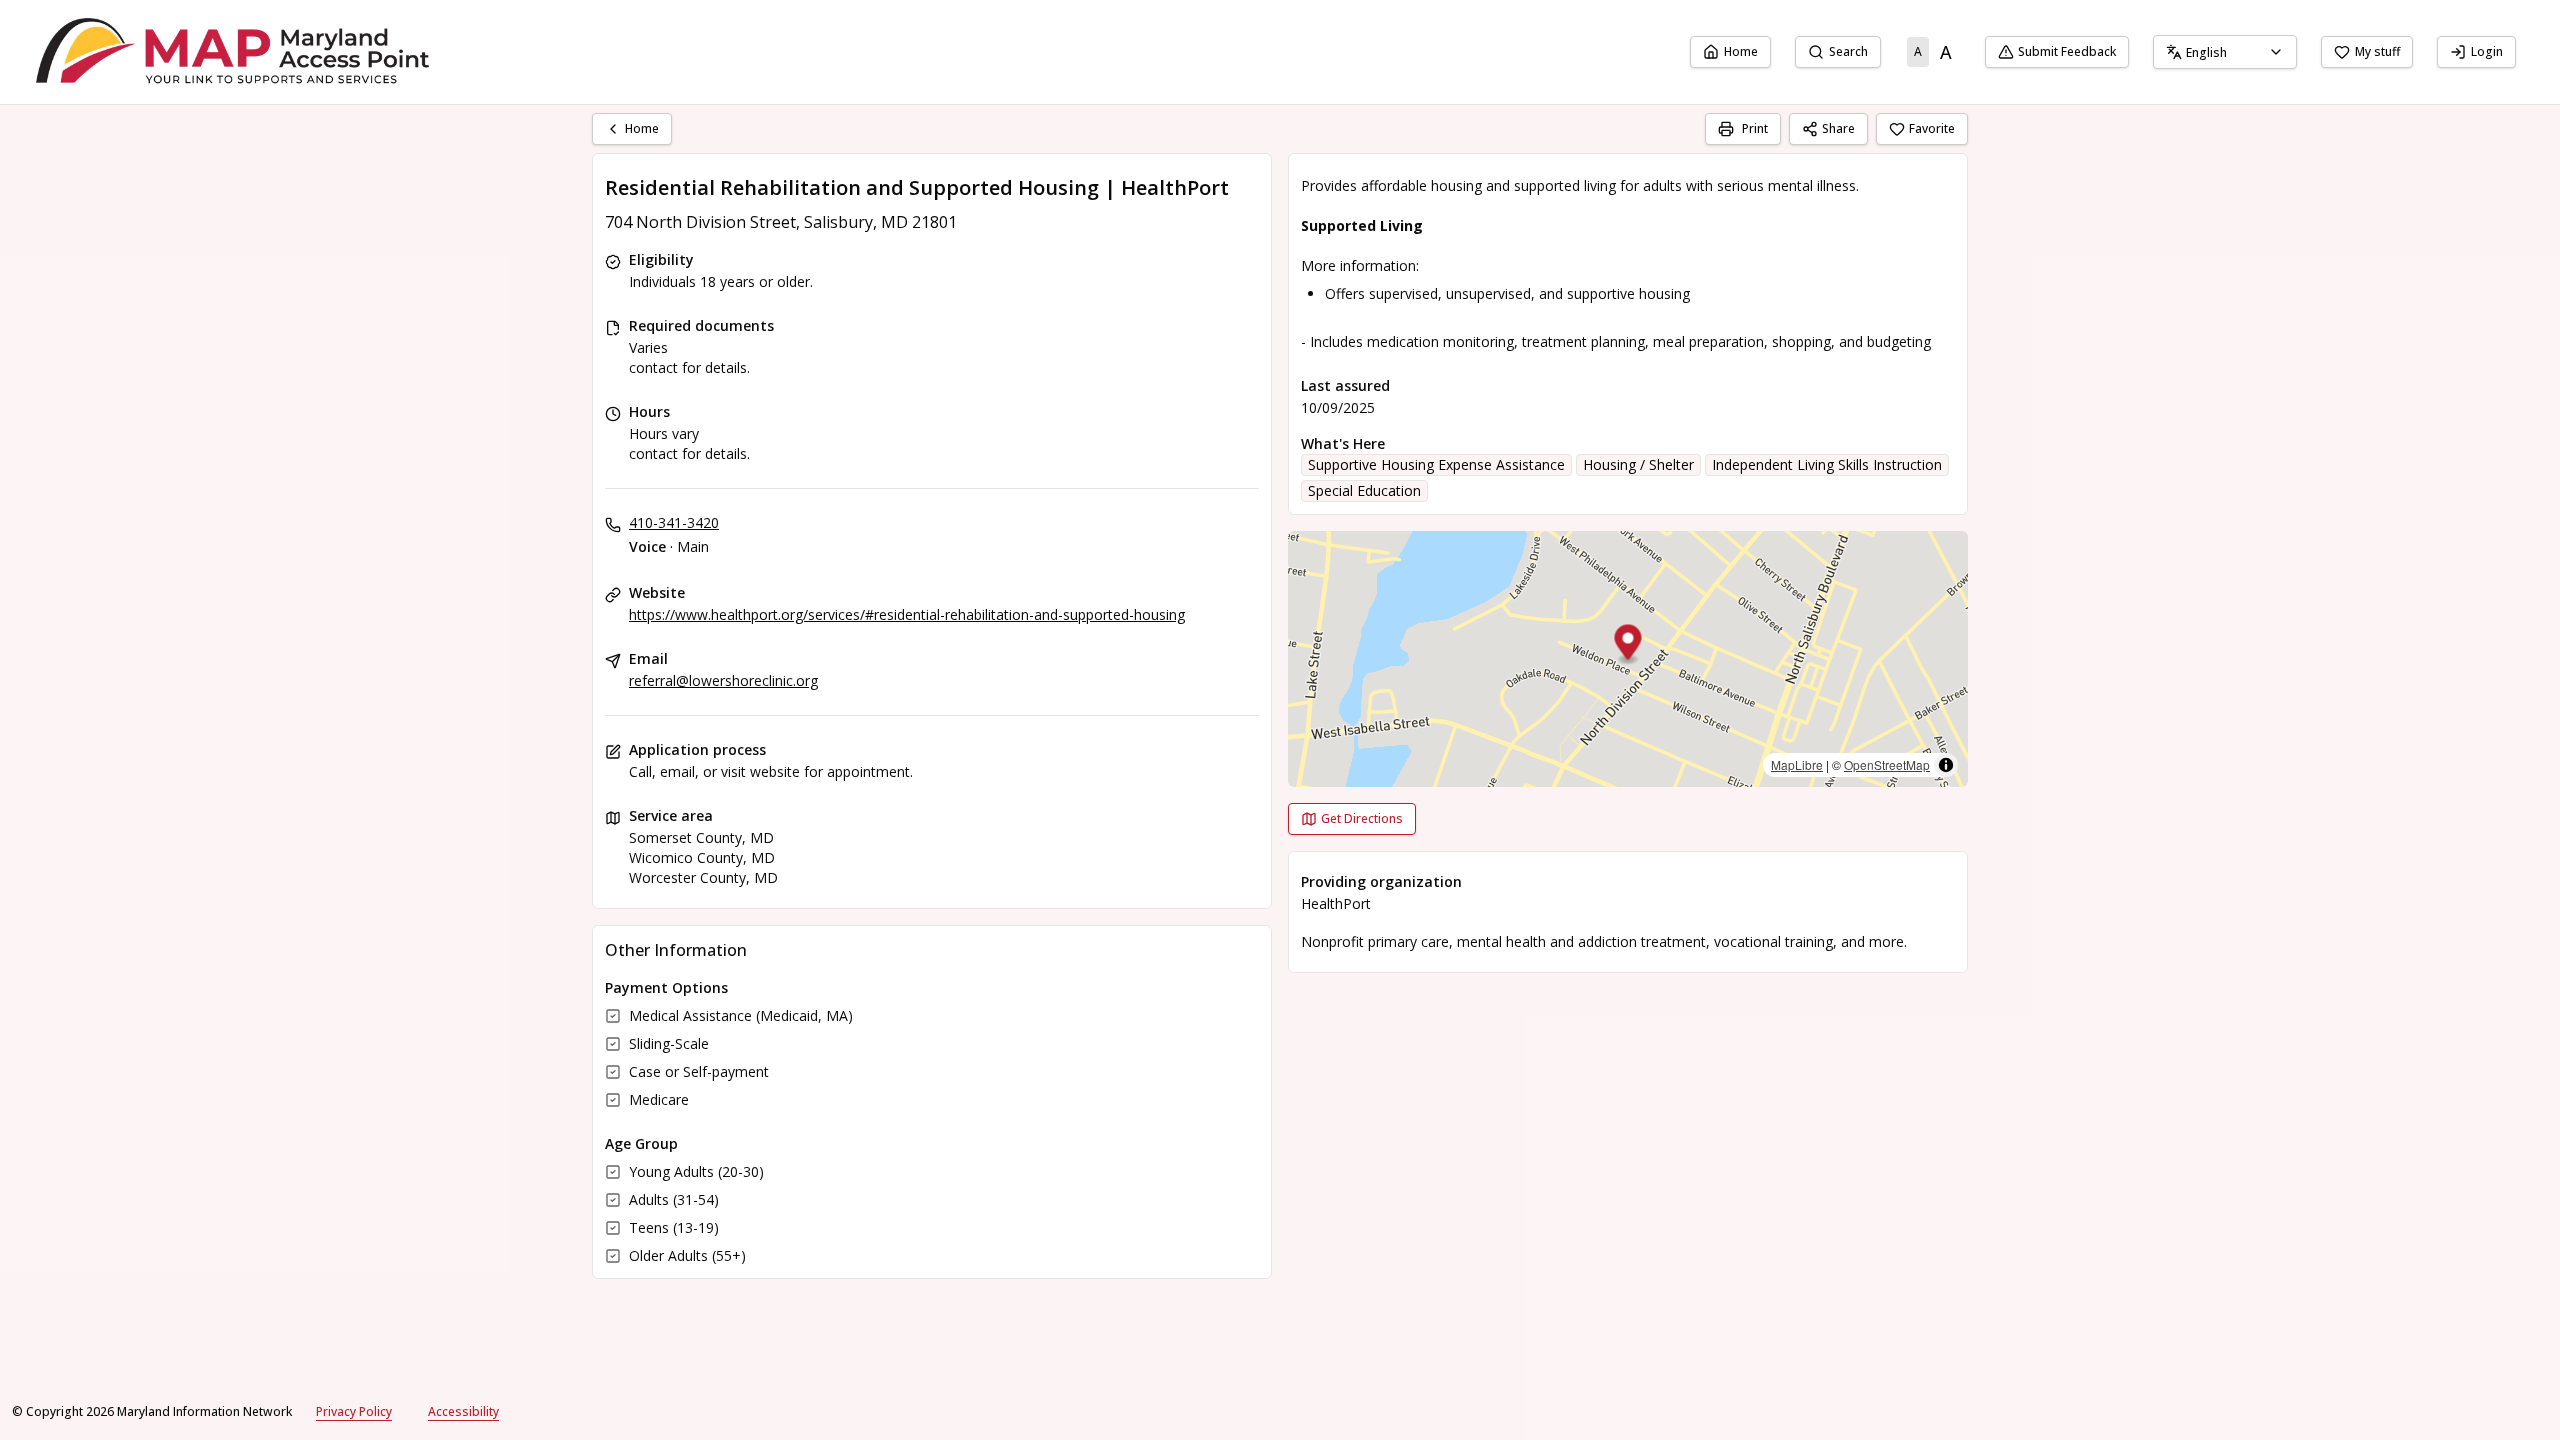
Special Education (1364, 490)
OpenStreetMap (1887, 764)
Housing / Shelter (1638, 464)
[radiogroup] (1933, 52)
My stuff (2377, 51)
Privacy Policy (354, 1411)
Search (1848, 51)
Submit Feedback (2067, 51)
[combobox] (2225, 52)
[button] (1628, 645)
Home (1741, 51)
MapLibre (1797, 764)
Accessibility (463, 1411)
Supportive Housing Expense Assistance (1436, 464)
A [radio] (1918, 51)
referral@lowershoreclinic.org (723, 680)
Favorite (1932, 128)
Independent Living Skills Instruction (1827, 464)
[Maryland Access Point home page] (236, 52)
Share (1838, 128)
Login (2487, 51)
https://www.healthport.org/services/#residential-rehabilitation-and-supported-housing (907, 614)
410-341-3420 (674, 522)
